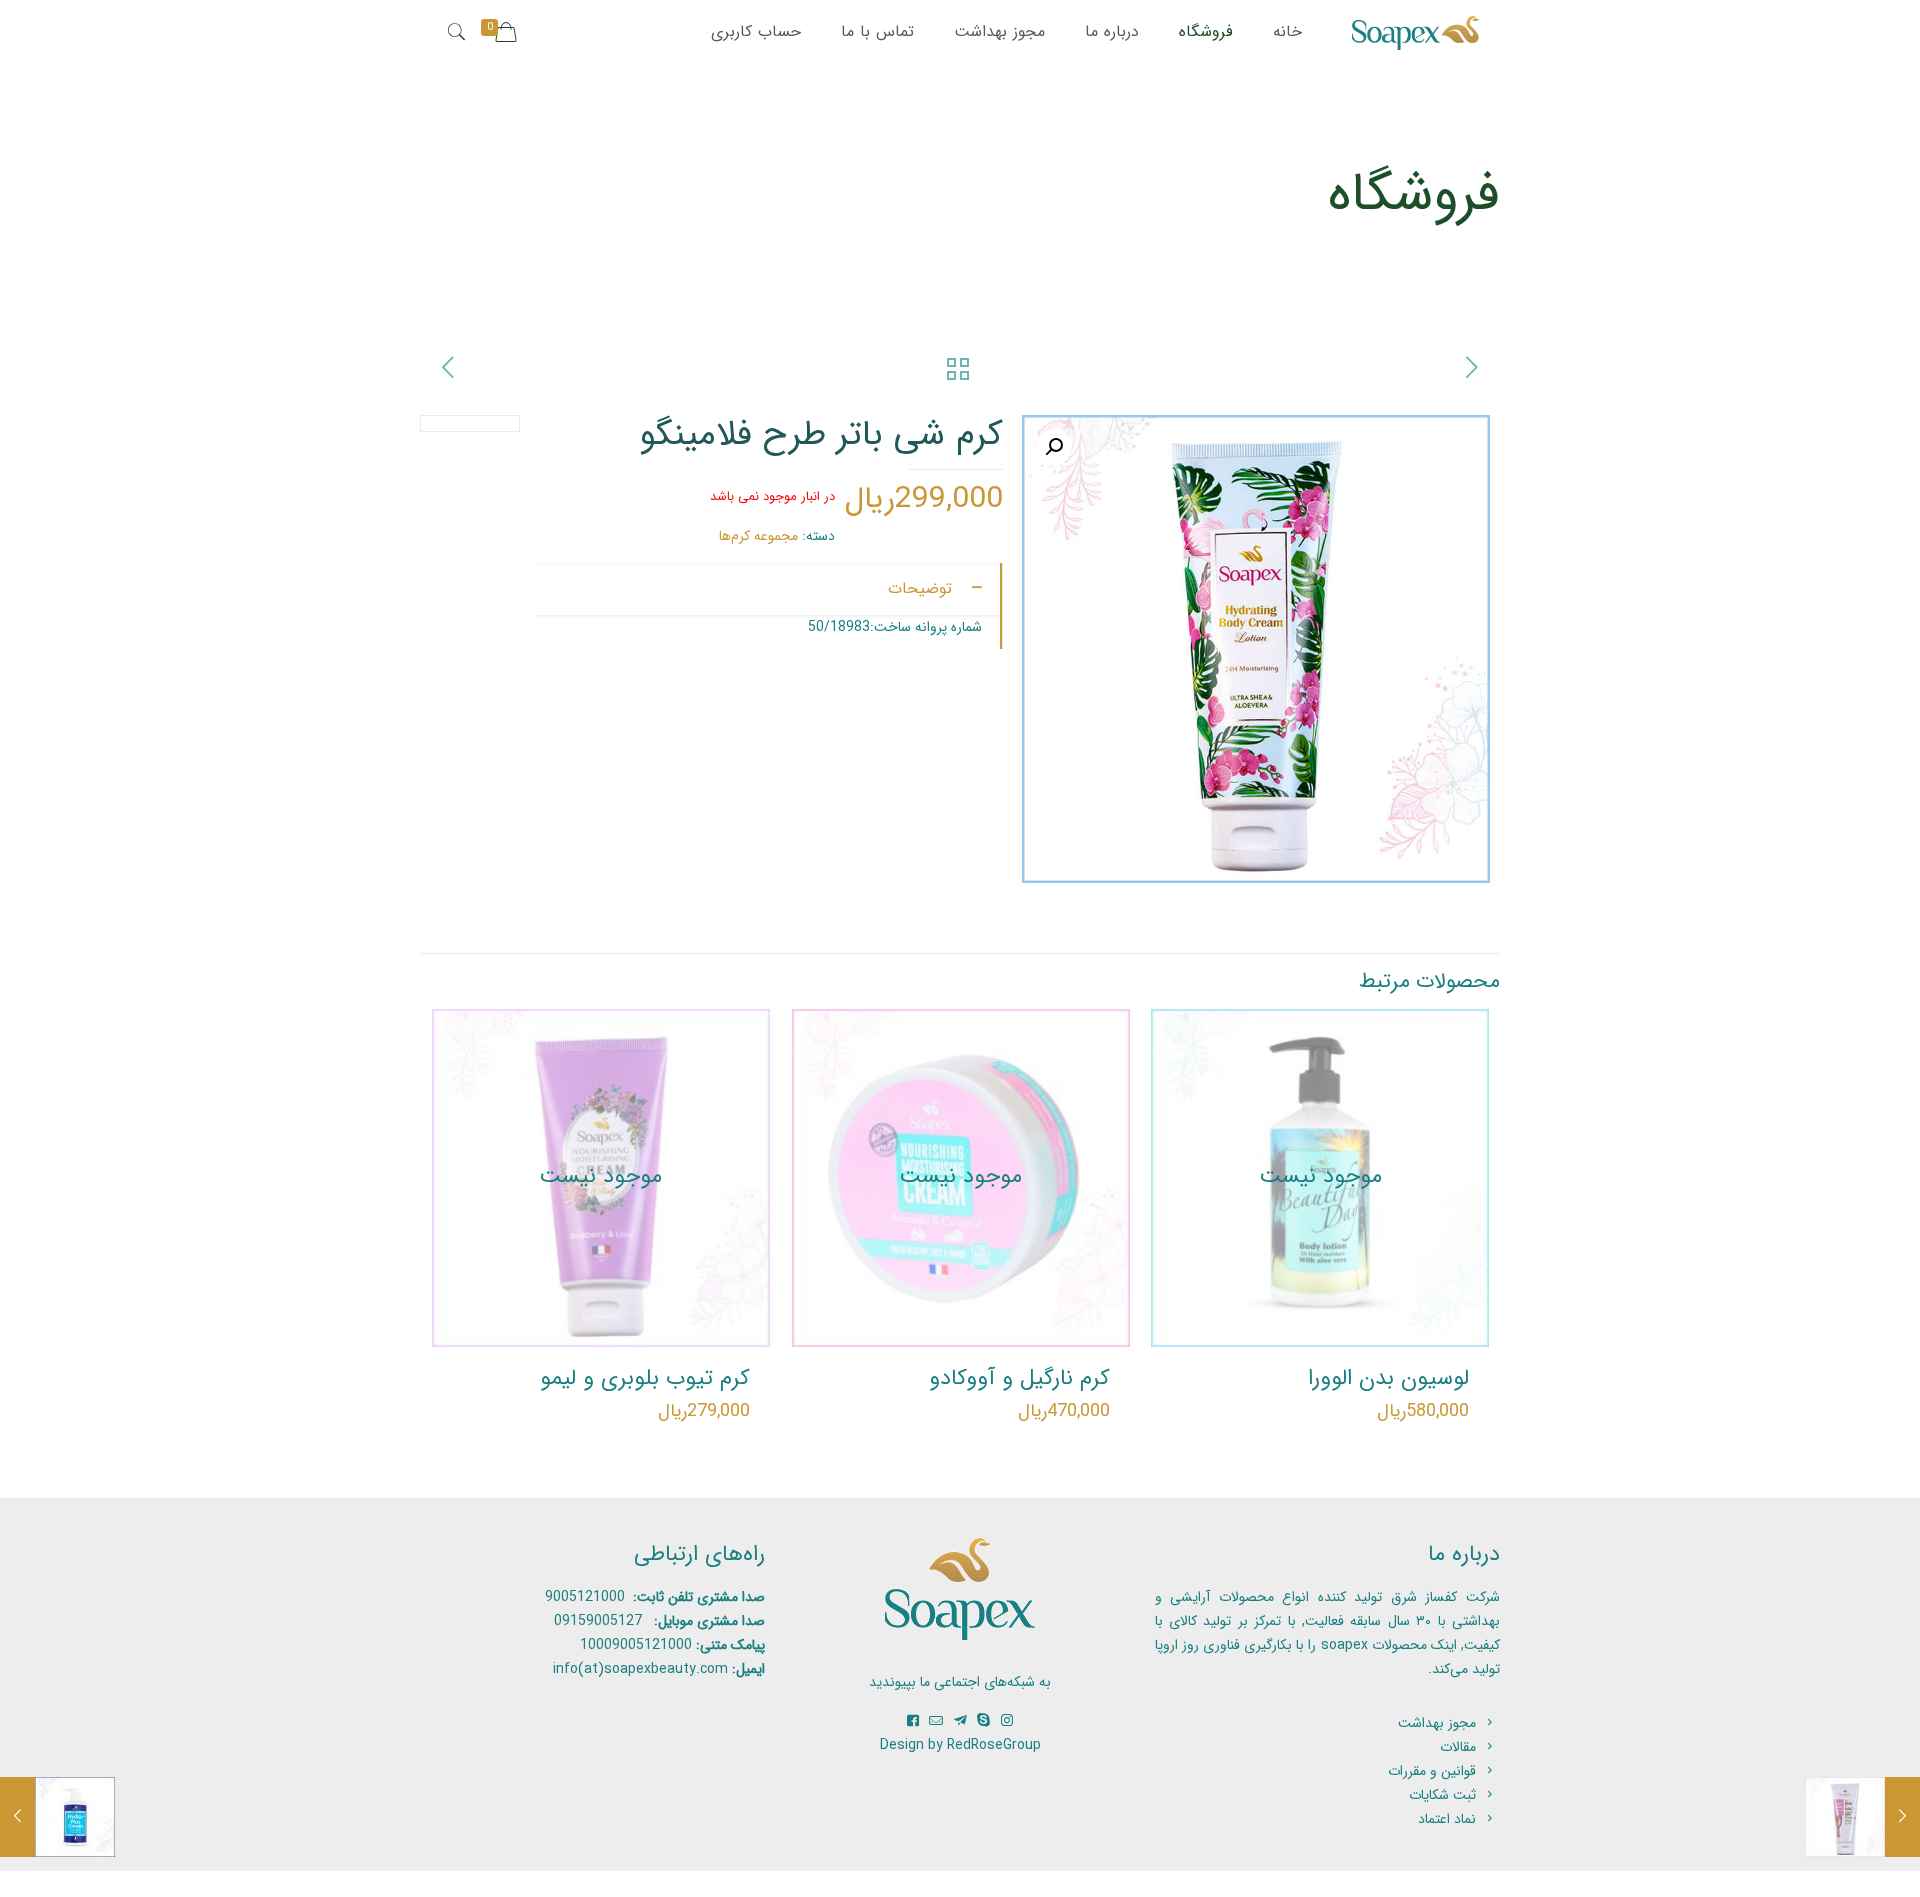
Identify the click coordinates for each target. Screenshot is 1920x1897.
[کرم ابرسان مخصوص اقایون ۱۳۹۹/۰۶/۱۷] (57, 1817)
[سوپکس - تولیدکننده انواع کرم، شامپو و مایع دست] (1416, 32)
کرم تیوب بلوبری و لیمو (645, 1378)
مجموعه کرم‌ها (758, 536)
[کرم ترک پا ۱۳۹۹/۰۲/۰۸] (1862, 1817)
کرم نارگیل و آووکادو (1019, 1378)
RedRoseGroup (994, 1745)
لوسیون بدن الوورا (1388, 1378)
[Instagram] (1007, 1721)
